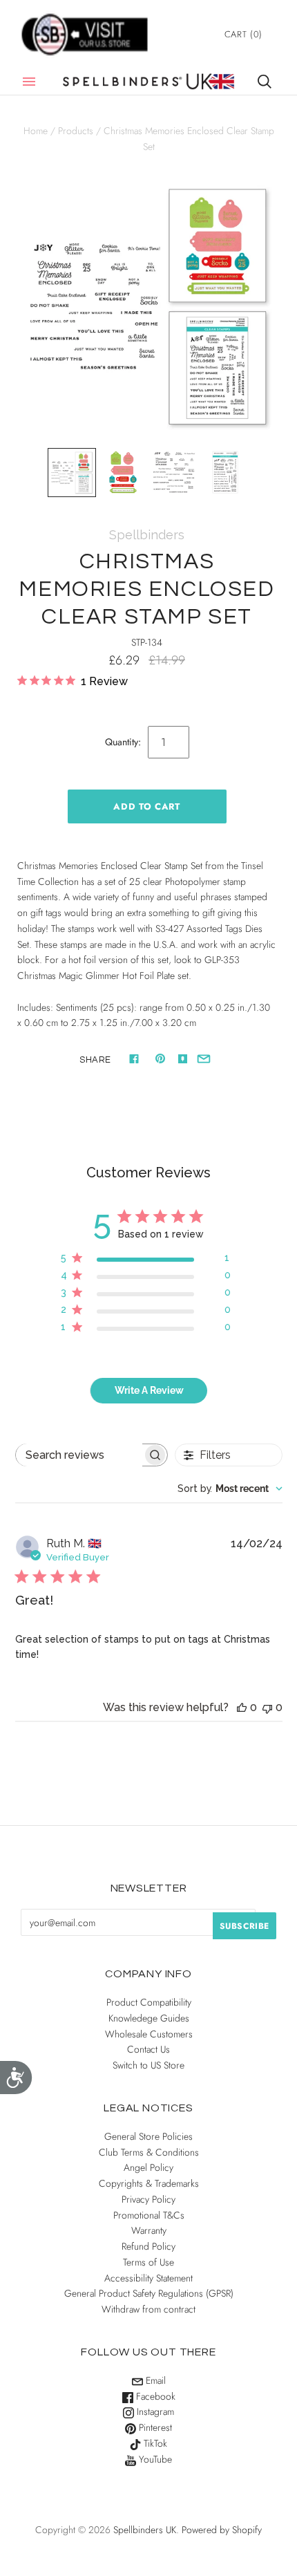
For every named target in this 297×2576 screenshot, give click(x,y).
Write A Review (149, 1390)
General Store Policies (148, 2136)
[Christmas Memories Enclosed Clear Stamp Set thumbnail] (72, 472)
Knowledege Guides (149, 2018)
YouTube (154, 2459)
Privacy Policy (148, 2199)
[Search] (265, 82)
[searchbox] (79, 1455)
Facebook (154, 2396)
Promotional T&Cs (149, 2215)
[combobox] (230, 1488)
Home (36, 131)
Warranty (149, 2230)
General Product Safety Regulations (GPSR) (149, 2293)
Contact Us (148, 2049)
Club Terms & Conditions (149, 2152)
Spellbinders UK (145, 2530)
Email (154, 2380)
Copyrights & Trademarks (149, 2183)
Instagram (154, 2411)
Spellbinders (147, 535)
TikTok (154, 2443)
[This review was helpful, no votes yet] (242, 1707)
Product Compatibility (149, 2002)
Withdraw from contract (148, 2309)
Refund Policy (148, 2246)
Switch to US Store (148, 2065)
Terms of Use (148, 2262)
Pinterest (154, 2427)
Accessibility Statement (148, 2278)
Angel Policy (148, 2167)
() (243, 34)
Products (76, 131)
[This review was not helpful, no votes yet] (267, 1707)
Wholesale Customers (149, 2034)
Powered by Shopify (222, 2530)
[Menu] (29, 82)
